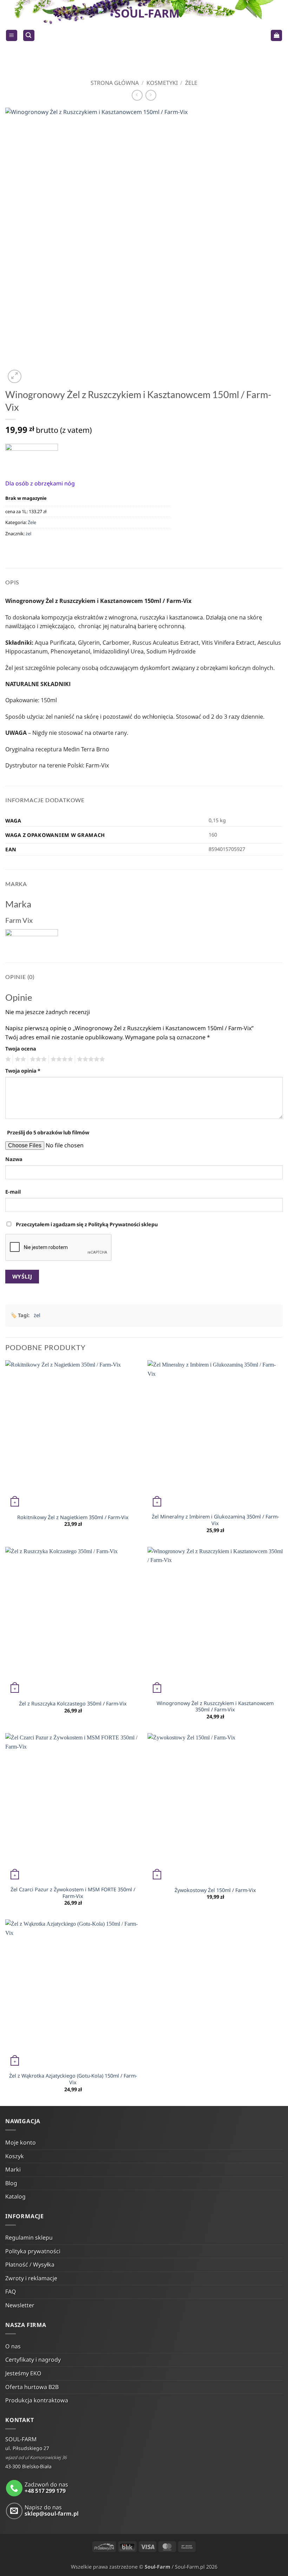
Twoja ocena (21, 1049)
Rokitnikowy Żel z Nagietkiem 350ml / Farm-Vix (73, 1517)
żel (28, 534)
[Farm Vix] (32, 456)
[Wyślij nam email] (14, 2511)
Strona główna (115, 83)
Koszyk (15, 2156)
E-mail (13, 1192)
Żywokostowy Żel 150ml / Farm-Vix (215, 1890)
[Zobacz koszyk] (276, 36)
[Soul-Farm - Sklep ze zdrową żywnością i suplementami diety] (144, 35)
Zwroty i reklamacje (31, 2278)
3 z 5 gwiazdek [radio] (37, 1059)
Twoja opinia (23, 1071)
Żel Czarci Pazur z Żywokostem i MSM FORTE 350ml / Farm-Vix (73, 1893)
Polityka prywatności (33, 2251)
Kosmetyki (162, 83)
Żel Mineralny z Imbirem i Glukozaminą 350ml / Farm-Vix (215, 1520)
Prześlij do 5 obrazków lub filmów (48, 1132)
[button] (12, 36)
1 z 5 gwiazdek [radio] (7, 1059)
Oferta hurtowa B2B (32, 2387)
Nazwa (14, 1159)
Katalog (15, 2196)
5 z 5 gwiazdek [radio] (90, 1059)
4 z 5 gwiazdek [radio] (61, 1059)
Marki (13, 2169)
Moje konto (21, 2142)
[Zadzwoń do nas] (14, 2488)
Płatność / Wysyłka (30, 2265)
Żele (191, 83)
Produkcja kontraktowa (37, 2400)
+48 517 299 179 (45, 2491)
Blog (11, 2183)
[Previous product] (151, 95)
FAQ (11, 2292)
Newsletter (20, 2305)
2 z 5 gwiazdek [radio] (19, 1059)
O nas (13, 2346)
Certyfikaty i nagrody (33, 2360)
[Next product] (137, 95)
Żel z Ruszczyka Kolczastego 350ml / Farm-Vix (73, 1704)
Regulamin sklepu (29, 2238)
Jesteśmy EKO (23, 2373)
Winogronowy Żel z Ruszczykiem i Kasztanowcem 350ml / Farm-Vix (215, 1707)
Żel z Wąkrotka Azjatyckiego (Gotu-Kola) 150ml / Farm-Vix (73, 2079)
